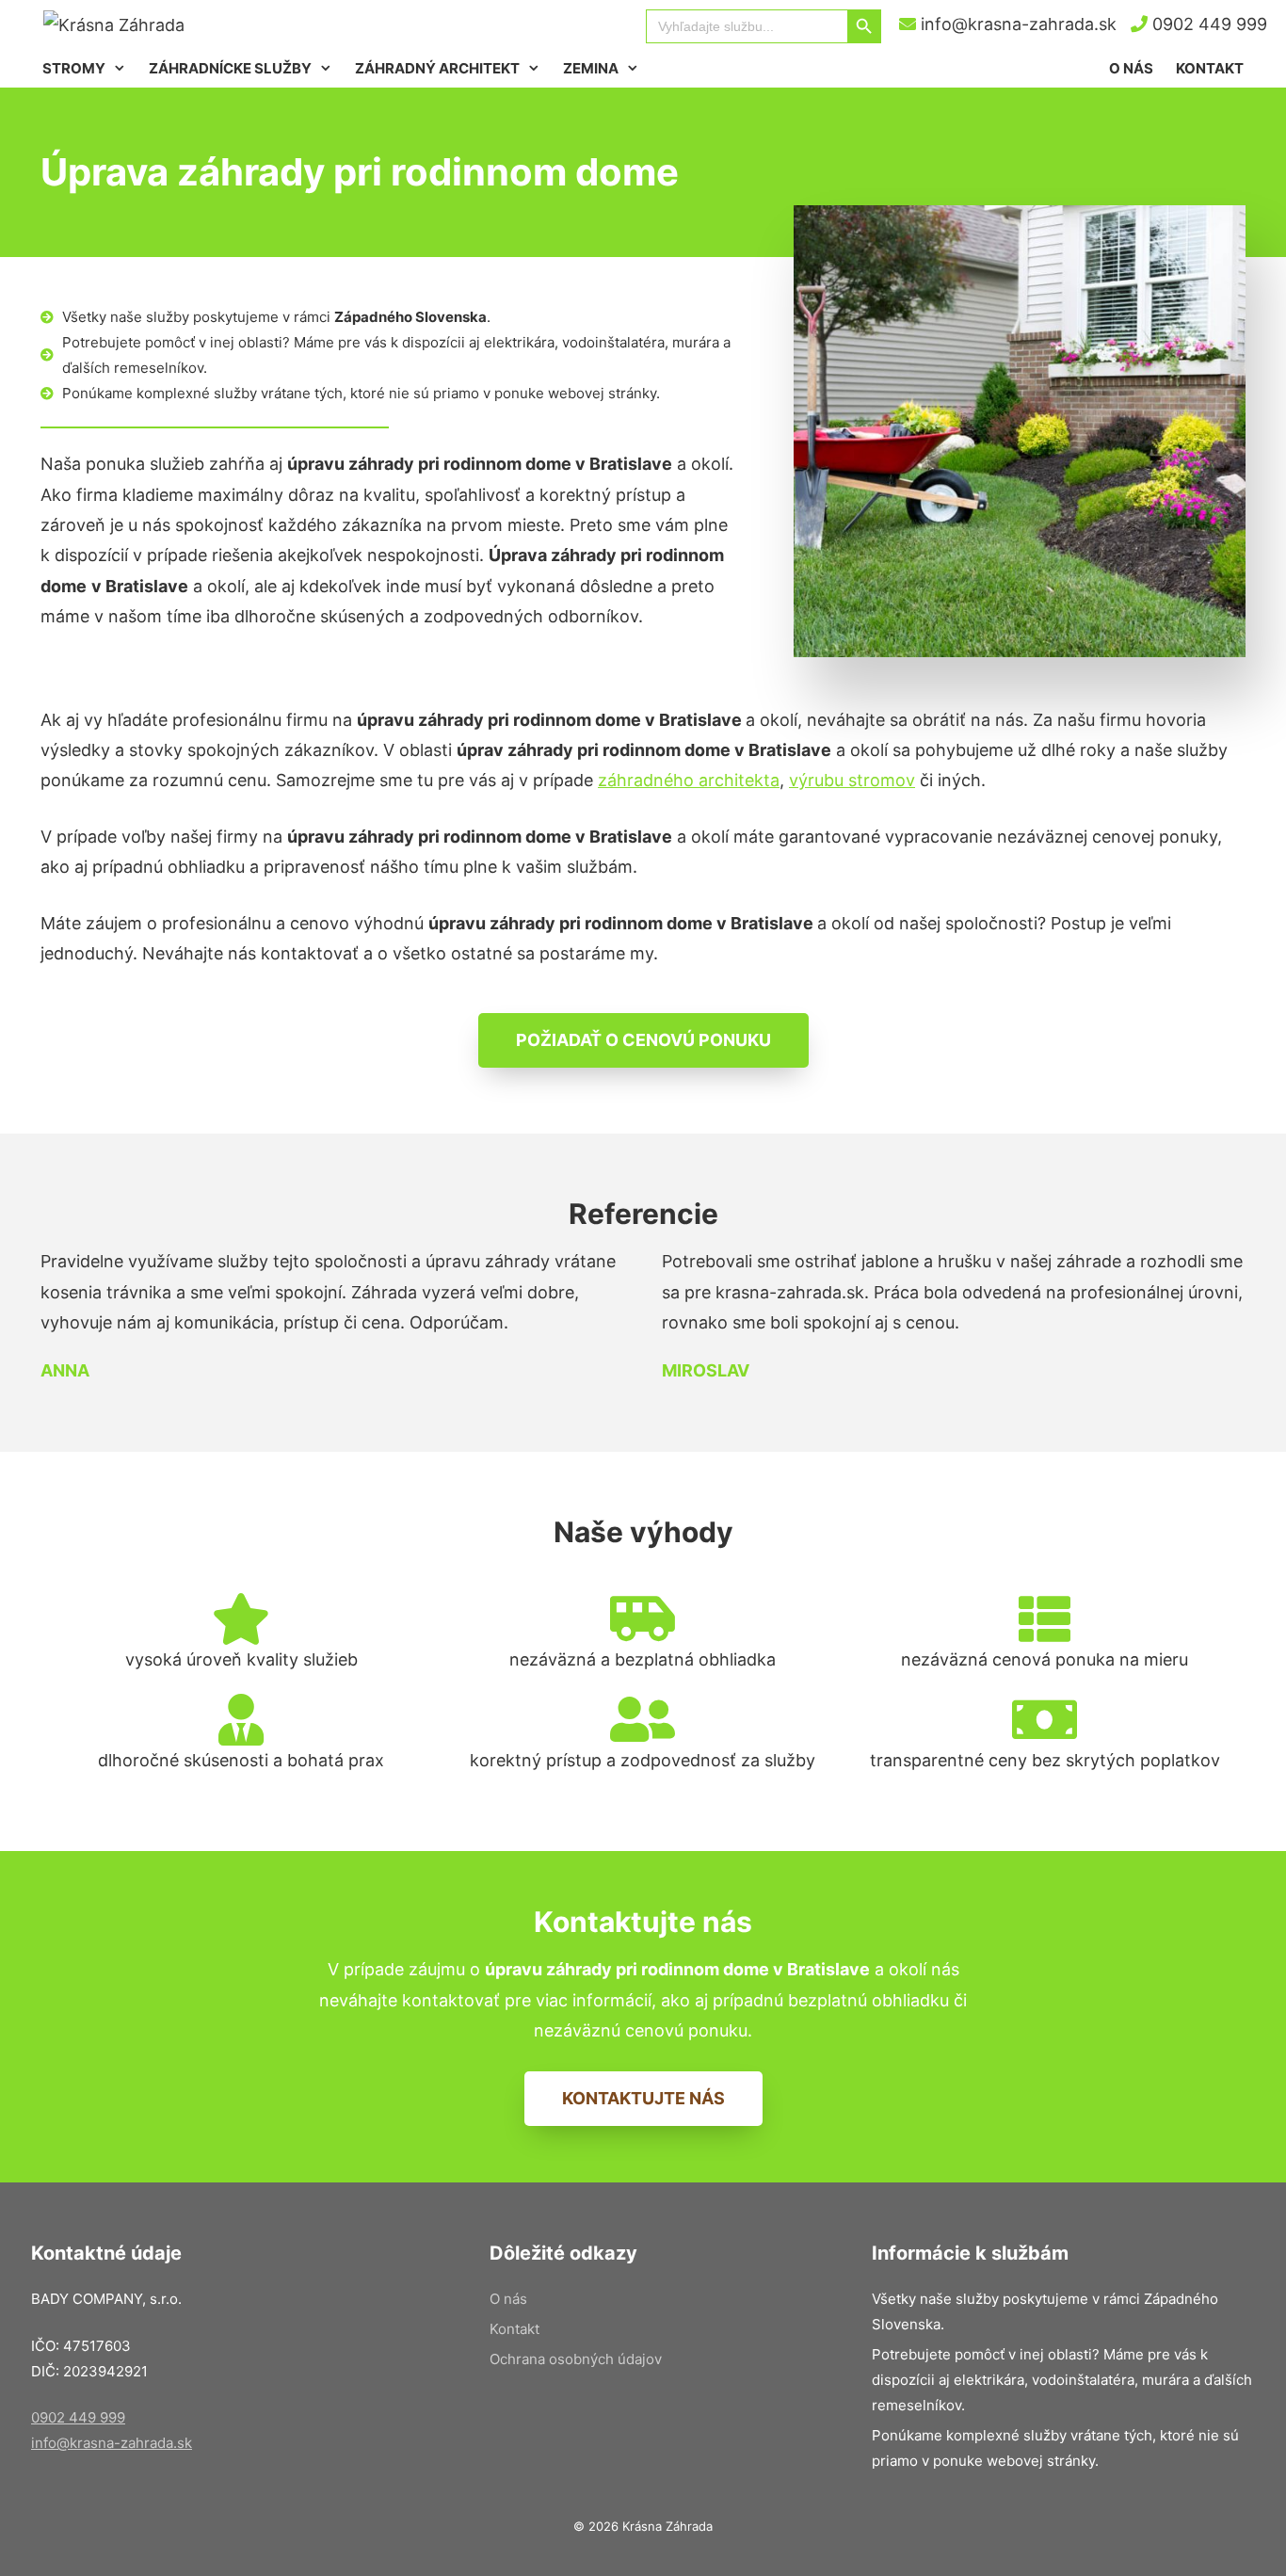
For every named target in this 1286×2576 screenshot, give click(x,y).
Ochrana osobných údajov (576, 2359)
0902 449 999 (1207, 24)
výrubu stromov (852, 780)
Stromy (74, 68)
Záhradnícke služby (230, 68)
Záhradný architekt (437, 68)
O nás (1131, 68)
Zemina (591, 68)
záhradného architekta (689, 780)
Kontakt (1210, 68)
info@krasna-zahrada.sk (1016, 24)
